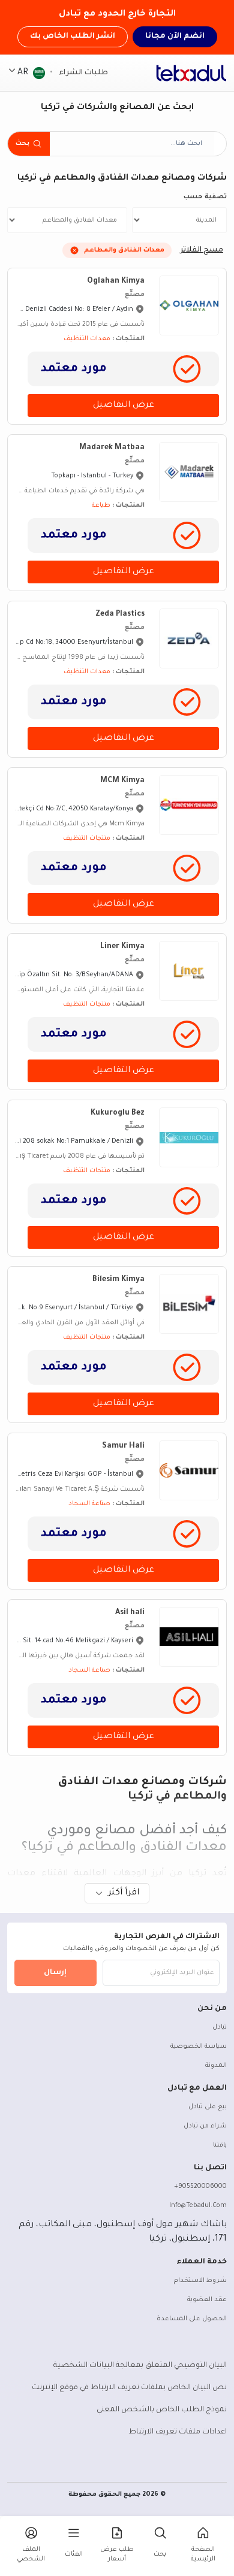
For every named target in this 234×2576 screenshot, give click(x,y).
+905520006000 (200, 2187)
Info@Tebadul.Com (198, 2206)
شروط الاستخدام (200, 2281)
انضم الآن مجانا (175, 37)
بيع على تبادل (208, 2107)
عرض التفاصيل (124, 405)
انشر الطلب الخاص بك (73, 37)
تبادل (220, 2027)
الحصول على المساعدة (192, 2319)
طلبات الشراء (82, 73)
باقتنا (220, 2145)
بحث (22, 144)
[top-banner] (191, 73)
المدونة (216, 2066)
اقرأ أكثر (124, 1893)
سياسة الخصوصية (199, 2047)
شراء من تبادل (205, 2126)
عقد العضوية (207, 2300)
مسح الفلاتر (202, 250)
